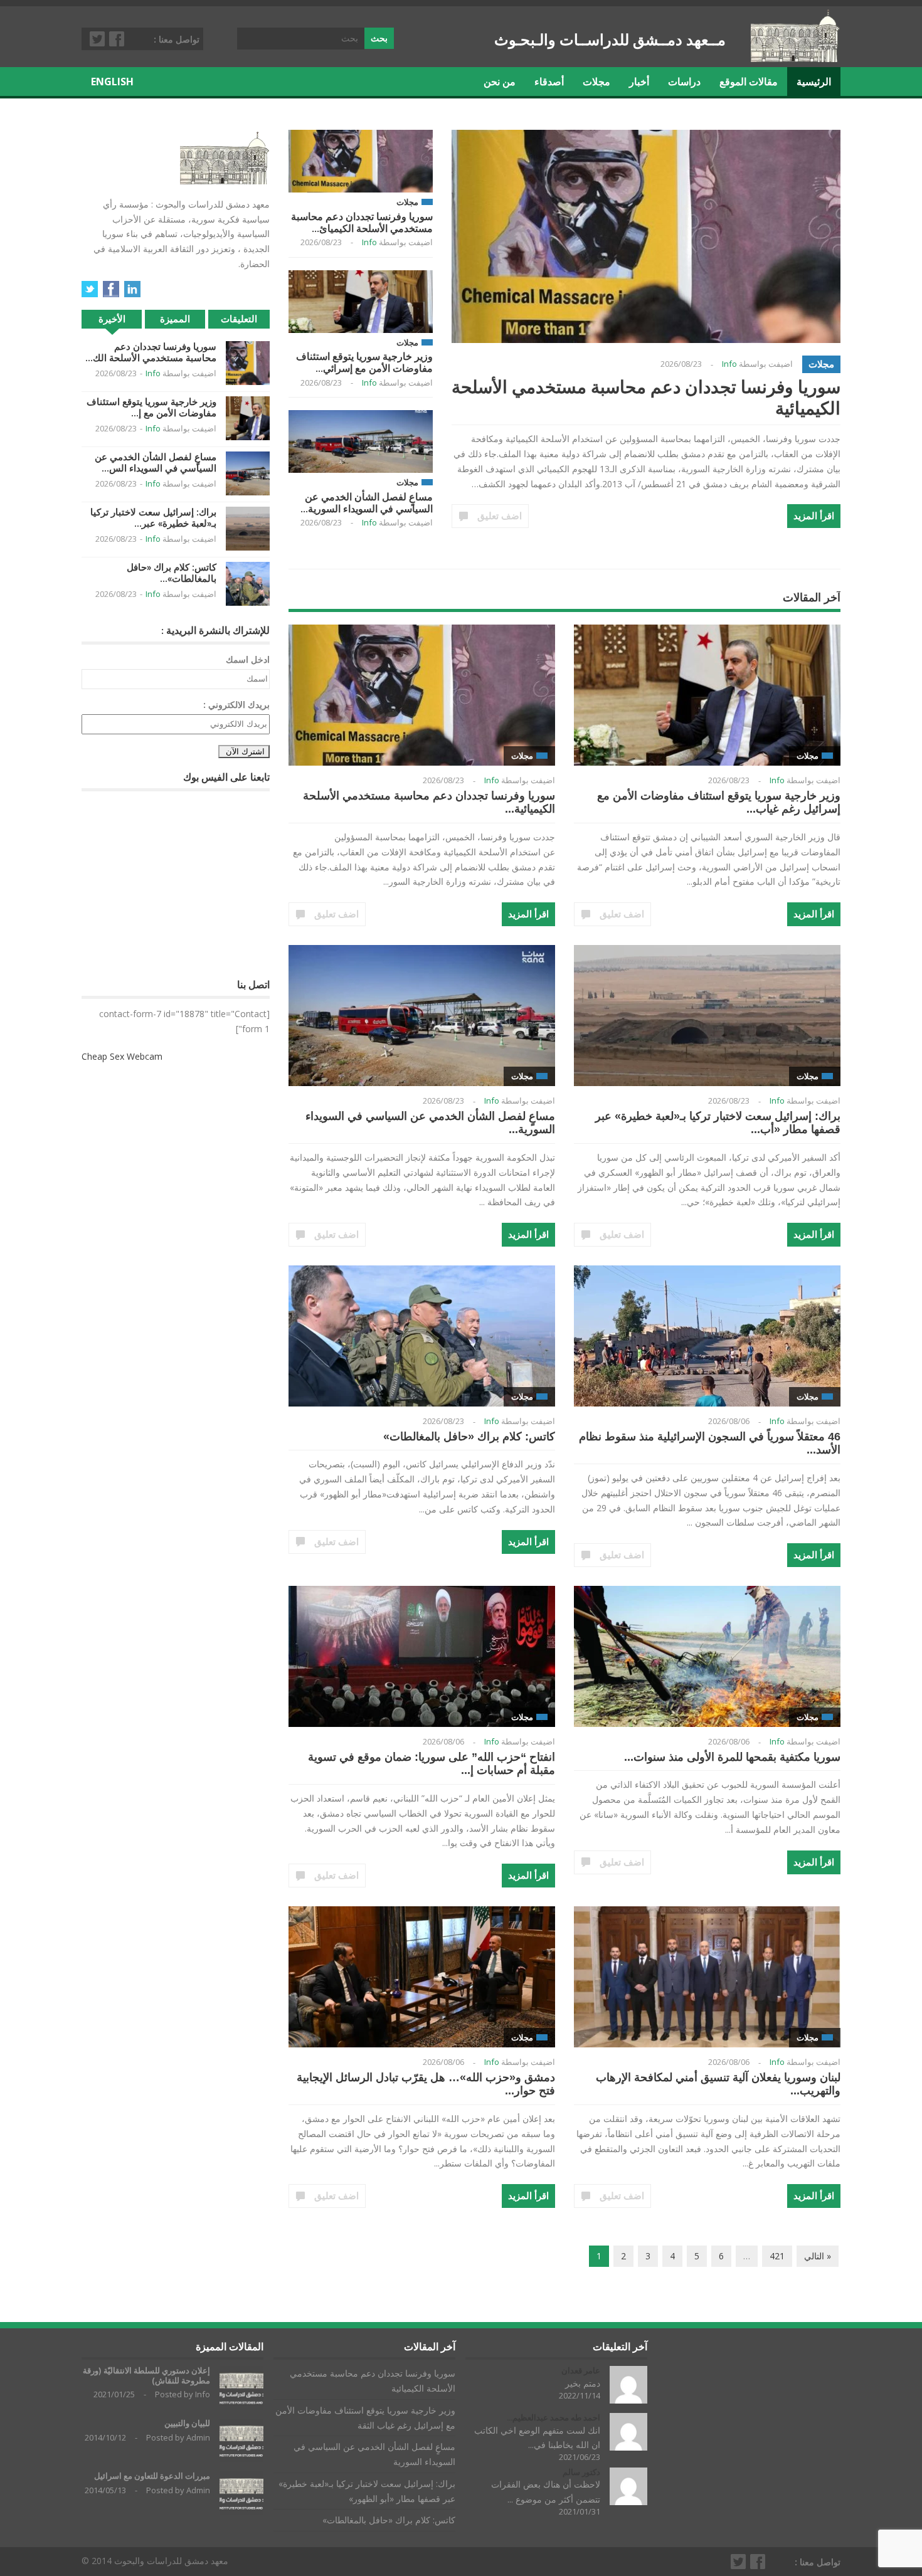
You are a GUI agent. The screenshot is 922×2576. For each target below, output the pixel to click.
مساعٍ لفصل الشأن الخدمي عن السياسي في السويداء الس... (156, 462)
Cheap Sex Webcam (122, 1056)
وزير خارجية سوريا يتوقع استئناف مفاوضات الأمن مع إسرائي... (364, 362)
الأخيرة (112, 319)
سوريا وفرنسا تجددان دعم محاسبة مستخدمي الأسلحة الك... (151, 352)
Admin (198, 2437)
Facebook (117, 39)
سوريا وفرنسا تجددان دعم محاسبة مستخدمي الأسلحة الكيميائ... (362, 222)
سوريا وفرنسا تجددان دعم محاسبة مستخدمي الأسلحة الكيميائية (646, 397)
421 (777, 2256)
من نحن (500, 82)
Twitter (98, 39)
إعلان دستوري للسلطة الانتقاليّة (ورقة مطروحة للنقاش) (146, 2376)
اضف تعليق (500, 516)
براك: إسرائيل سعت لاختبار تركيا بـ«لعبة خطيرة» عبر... (153, 518)
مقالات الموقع (749, 82)
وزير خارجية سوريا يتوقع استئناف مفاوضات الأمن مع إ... (151, 407)
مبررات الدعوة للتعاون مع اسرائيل (152, 2476)
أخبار (639, 82)
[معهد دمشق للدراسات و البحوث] (796, 57)
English (112, 82)
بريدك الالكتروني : (236, 705)
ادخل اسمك (248, 659)
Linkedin (132, 289)
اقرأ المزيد (814, 516)
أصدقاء (549, 82)
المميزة (175, 319)
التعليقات (239, 319)
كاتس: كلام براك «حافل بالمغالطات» (469, 1437)
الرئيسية (814, 82)
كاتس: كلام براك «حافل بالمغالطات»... (172, 573)
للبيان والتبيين (187, 2423)
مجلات (596, 82)
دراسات (684, 82)
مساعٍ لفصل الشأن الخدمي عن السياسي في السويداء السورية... (367, 503)
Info (369, 242)
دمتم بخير (583, 2383)
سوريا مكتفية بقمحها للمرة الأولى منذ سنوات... (732, 1757)
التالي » (818, 2256)
